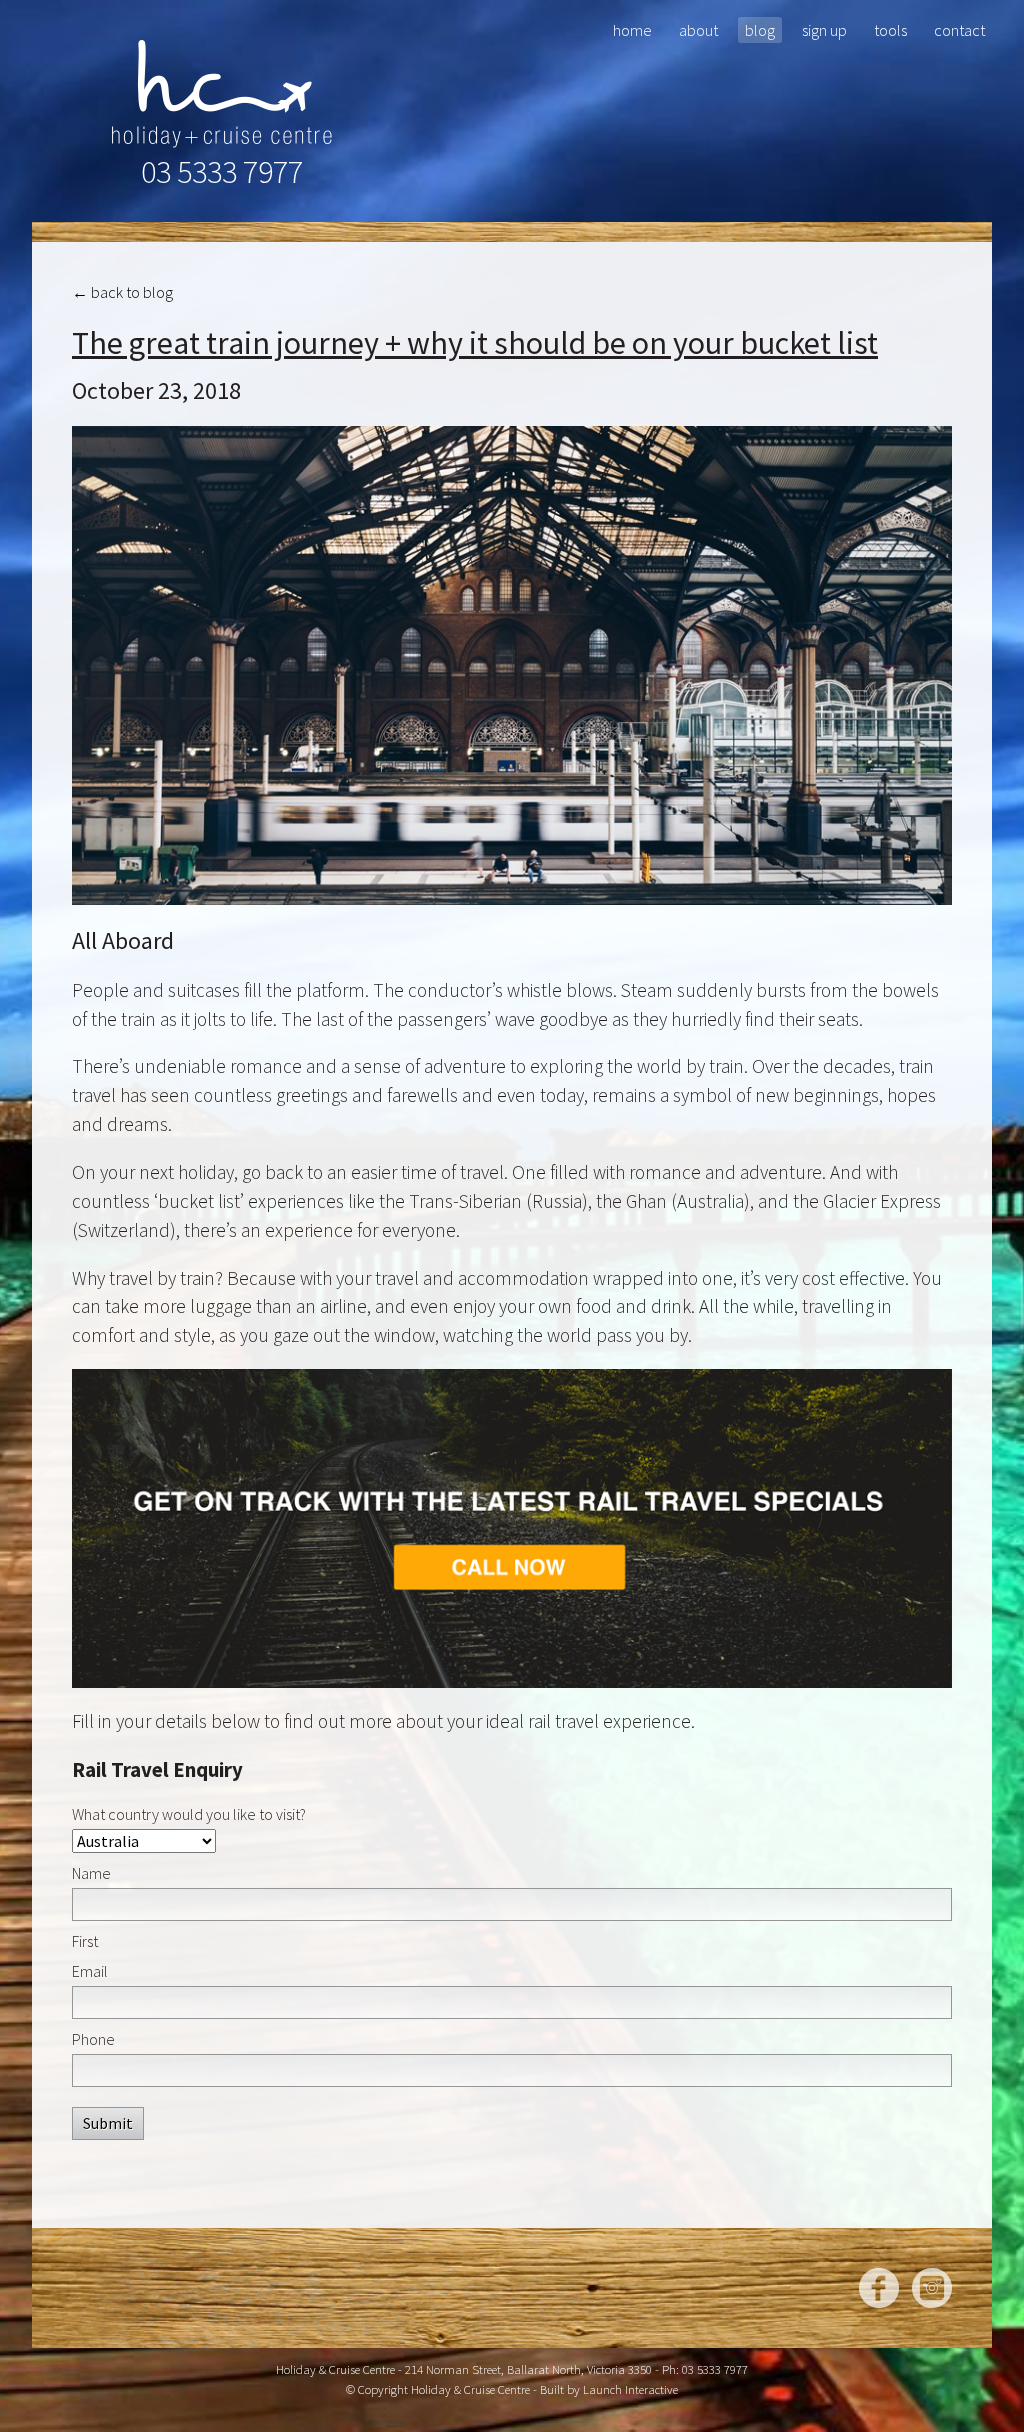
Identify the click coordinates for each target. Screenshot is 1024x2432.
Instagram (932, 2288)
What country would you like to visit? (189, 1814)
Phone (93, 2039)
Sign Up (824, 30)
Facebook (879, 2288)
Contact (959, 30)
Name (91, 1873)
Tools (890, 30)
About (698, 30)
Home (632, 30)
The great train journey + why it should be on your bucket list (475, 343)
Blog (760, 30)
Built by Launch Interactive (609, 2389)
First (85, 1941)
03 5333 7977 (222, 172)
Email (90, 1971)
